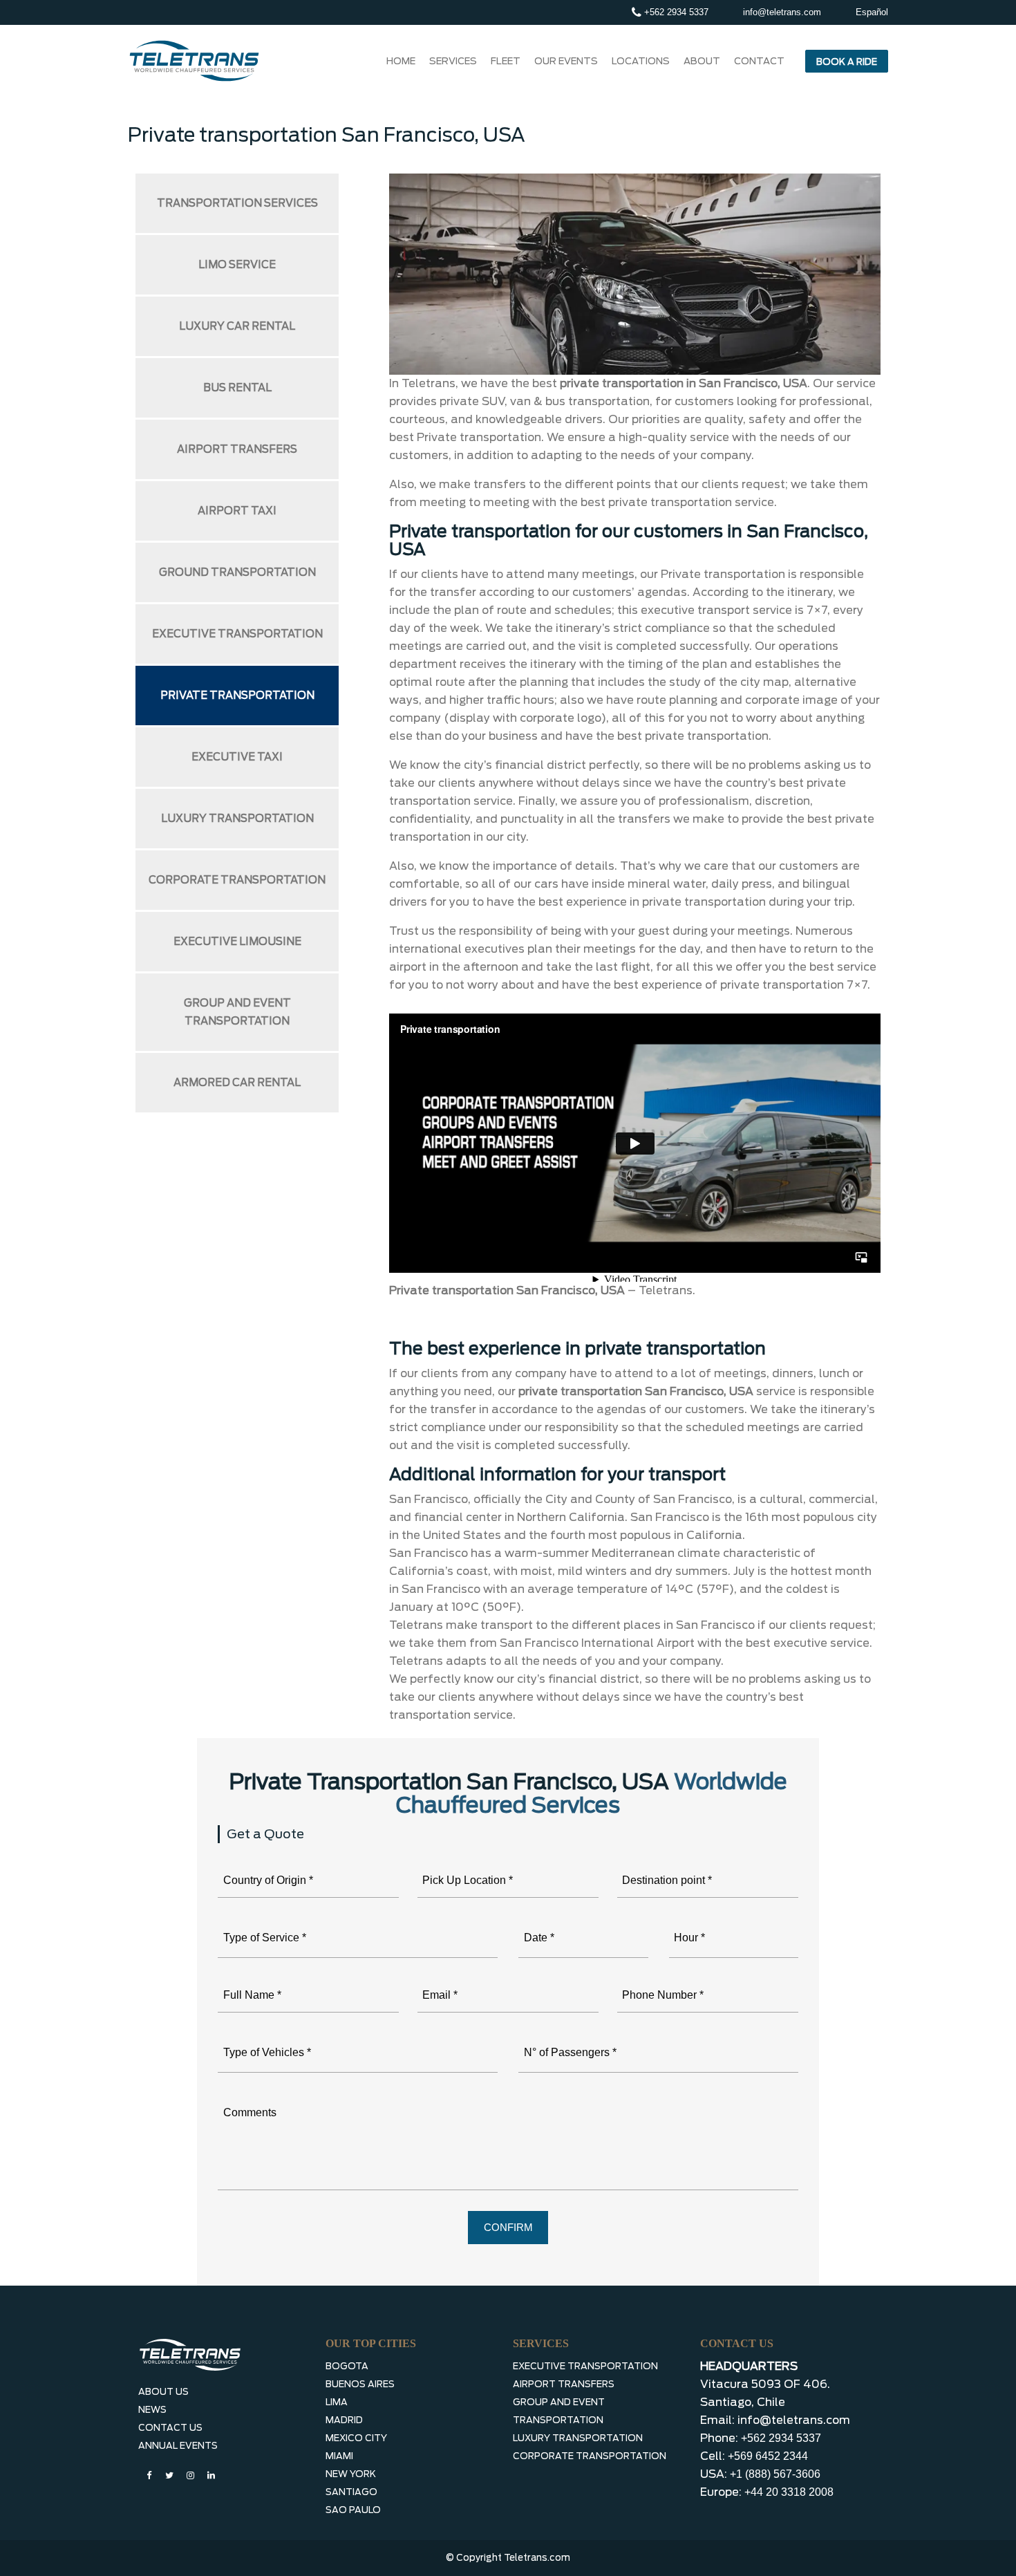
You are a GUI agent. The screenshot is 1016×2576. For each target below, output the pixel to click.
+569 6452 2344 (768, 2456)
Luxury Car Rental (237, 326)
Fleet (506, 61)
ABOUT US (163, 2392)
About (702, 61)
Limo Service (237, 265)
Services (453, 61)
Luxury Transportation (237, 819)
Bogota (347, 2366)
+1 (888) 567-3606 (775, 2474)
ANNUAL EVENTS (178, 2446)
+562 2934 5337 (675, 12)
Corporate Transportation (237, 880)
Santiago (351, 2492)
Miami (339, 2456)
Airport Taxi (237, 511)
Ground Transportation (237, 572)
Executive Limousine (237, 942)
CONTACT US (170, 2428)
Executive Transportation (237, 634)
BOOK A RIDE (847, 62)
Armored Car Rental (237, 1083)
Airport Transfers (237, 449)
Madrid (344, 2420)
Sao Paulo (353, 2510)
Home (401, 61)
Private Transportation (237, 696)
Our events (566, 61)
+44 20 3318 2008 (789, 2492)
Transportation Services (237, 203)
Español (872, 12)
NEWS (152, 2410)
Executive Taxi (237, 757)
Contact (759, 61)
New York (351, 2474)
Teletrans (666, 1290)
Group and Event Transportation (237, 1012)
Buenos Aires (360, 2384)
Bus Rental (237, 388)
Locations (641, 61)
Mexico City (356, 2438)
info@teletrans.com (782, 12)
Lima (337, 2402)
